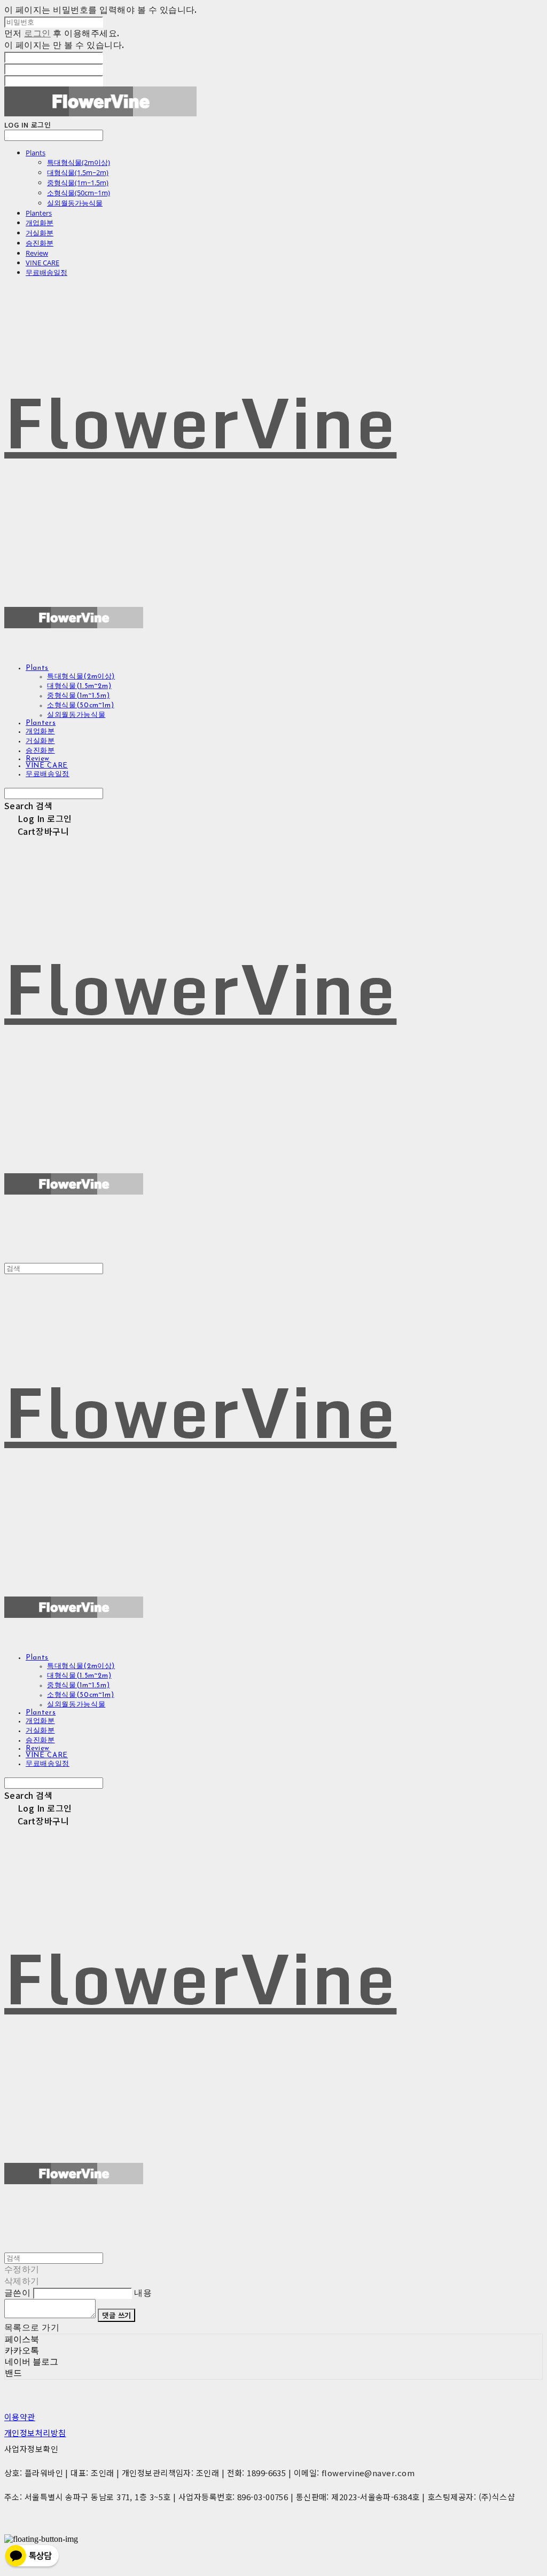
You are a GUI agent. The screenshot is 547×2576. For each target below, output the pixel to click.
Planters (39, 213)
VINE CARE (42, 263)
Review (37, 253)
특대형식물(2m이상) (79, 162)
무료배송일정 (46, 272)
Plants (36, 153)
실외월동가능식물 (75, 203)
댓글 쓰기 (116, 2315)
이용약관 (20, 2417)
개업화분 (40, 223)
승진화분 (40, 243)
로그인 (37, 33)
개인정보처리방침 (35, 2433)
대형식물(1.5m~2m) (78, 172)
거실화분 (40, 233)
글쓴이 (17, 2293)
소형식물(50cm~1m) (79, 193)
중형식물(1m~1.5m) (78, 183)
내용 (143, 2293)
